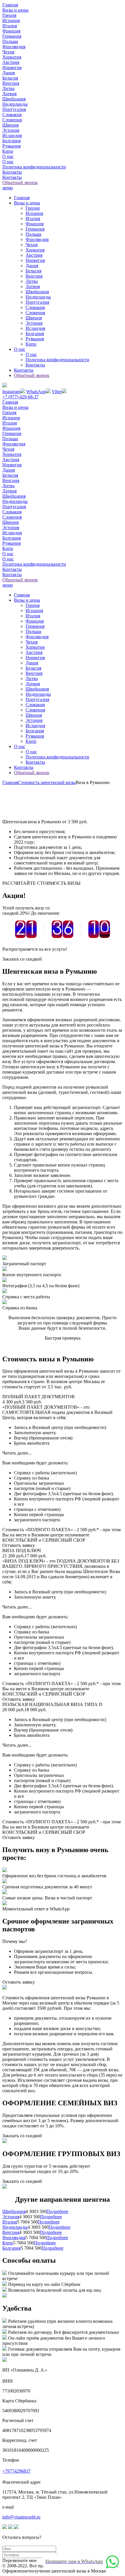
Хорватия (12, 57)
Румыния (11, 146)
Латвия (9, 94)
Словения (12, 120)
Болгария (11, 141)
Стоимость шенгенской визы (47, 782)
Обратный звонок (20, 183)
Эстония (11, 130)
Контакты (12, 172)
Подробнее (57, 2211)
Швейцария (14, 99)
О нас (8, 156)
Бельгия (10, 78)
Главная (10, 5)
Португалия (14, 109)
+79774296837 (16, 2471)
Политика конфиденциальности (34, 167)
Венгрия (11, 83)
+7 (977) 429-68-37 (20, 397)
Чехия (8, 52)
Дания (9, 73)
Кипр (8, 151)
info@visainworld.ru (21, 2517)
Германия (12, 36)
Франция (11, 31)
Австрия (11, 62)
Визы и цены (15, 10)
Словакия (12, 115)
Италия (10, 26)
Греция (9, 15)
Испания (11, 20)
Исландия (12, 135)
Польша (10, 41)
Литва (8, 88)
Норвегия (12, 68)
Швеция (10, 125)
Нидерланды (15, 104)
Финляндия (14, 47)
